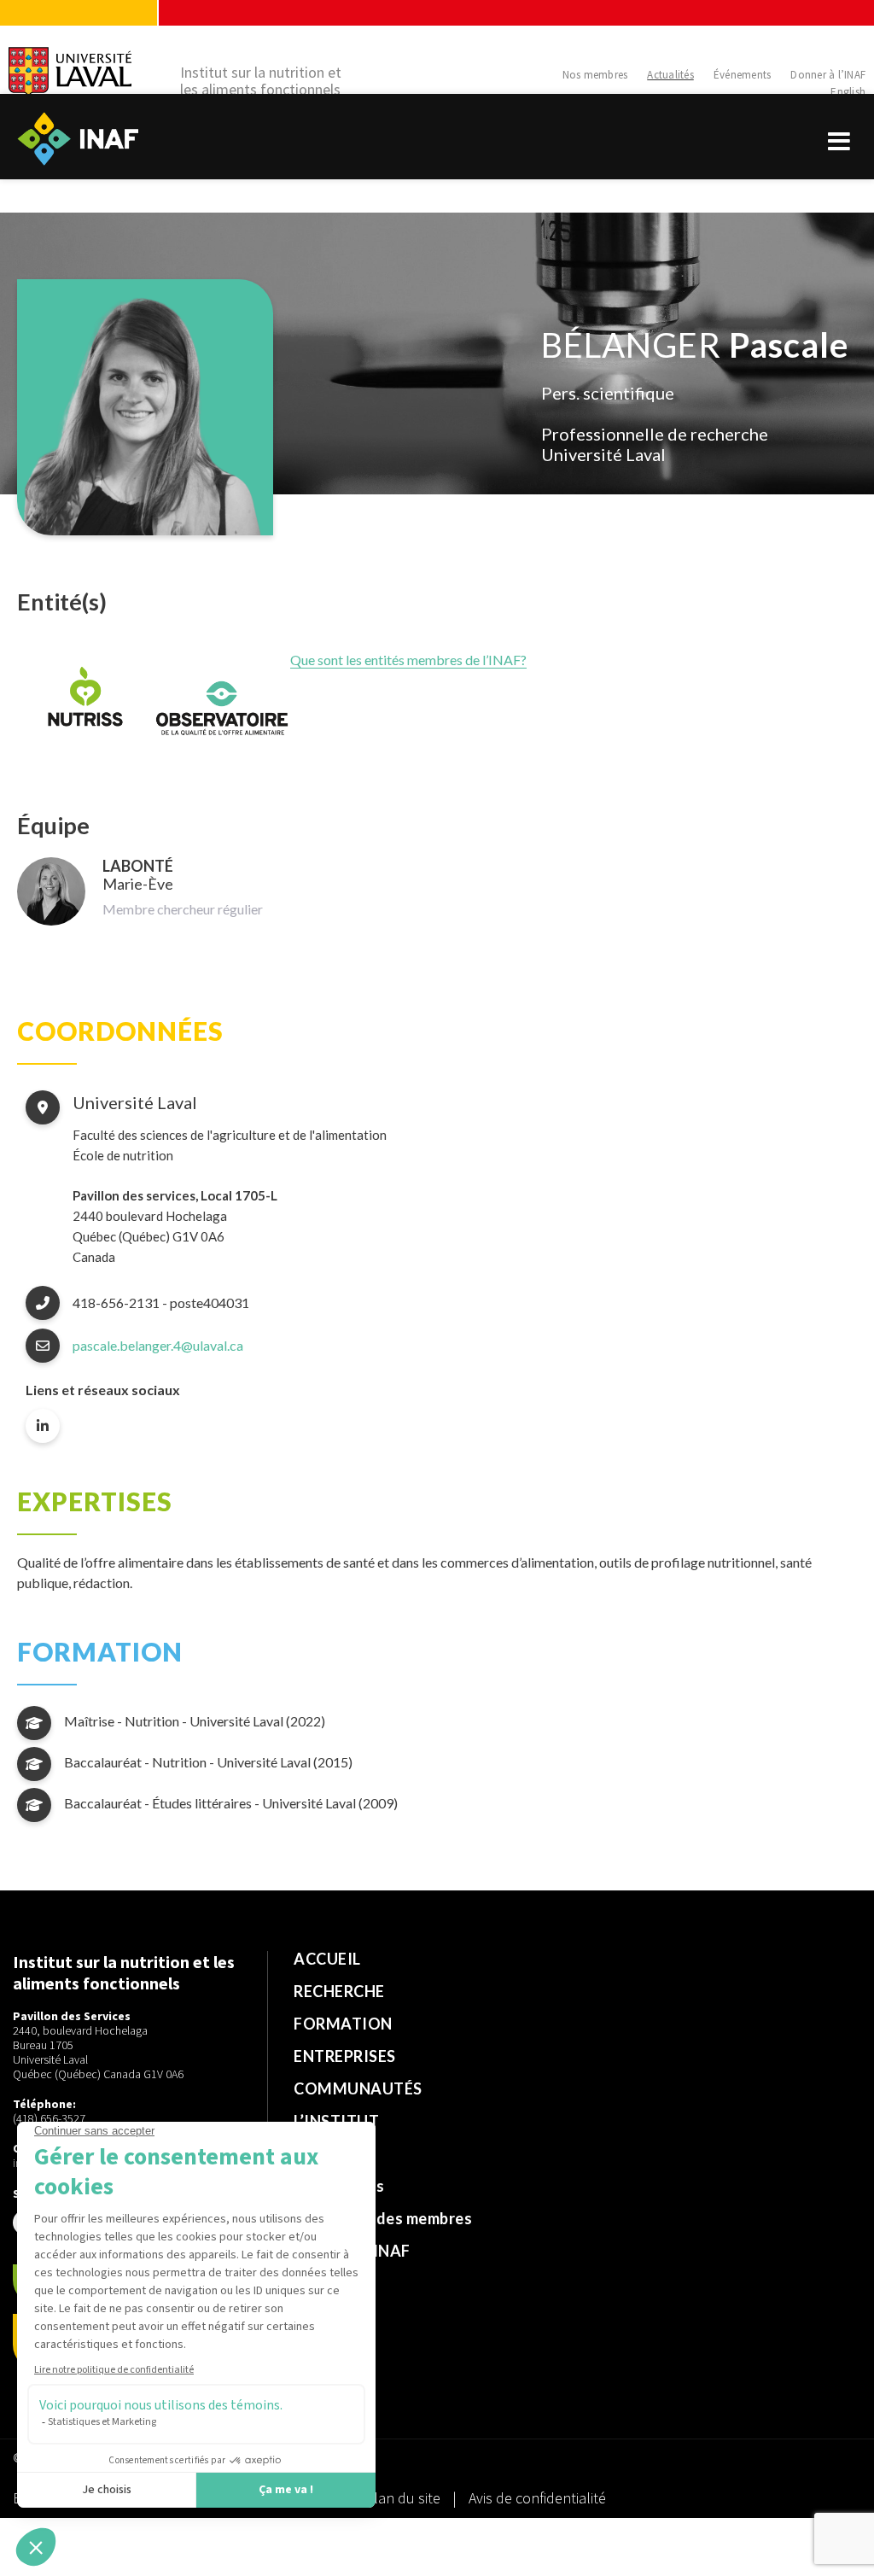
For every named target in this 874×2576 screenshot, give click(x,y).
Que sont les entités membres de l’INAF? (408, 660)
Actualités (670, 75)
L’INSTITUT (336, 2121)
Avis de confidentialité (537, 2498)
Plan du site (403, 2498)
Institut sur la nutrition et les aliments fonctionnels (261, 81)
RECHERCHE (339, 1991)
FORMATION (343, 2024)
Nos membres (595, 75)
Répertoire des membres (383, 2218)
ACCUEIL (327, 1959)
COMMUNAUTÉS (358, 2088)
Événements (743, 75)
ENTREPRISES (345, 2056)
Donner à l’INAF (828, 75)
